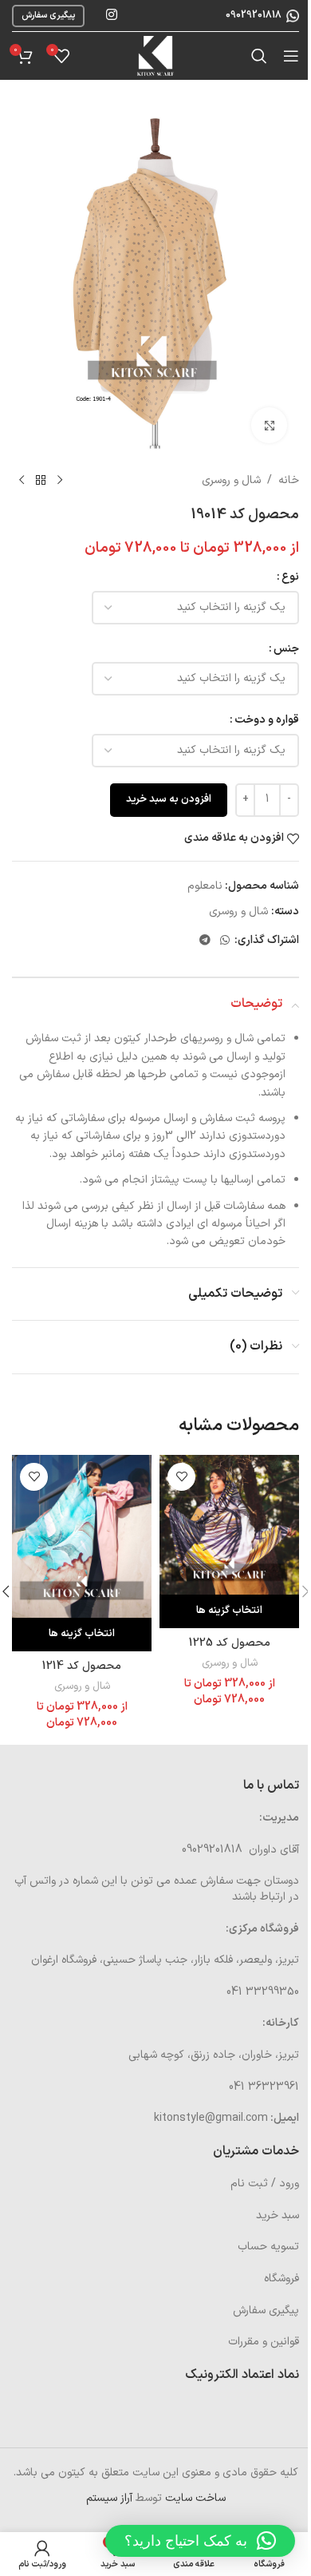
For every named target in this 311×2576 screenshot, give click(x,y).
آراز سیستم (109, 2498)
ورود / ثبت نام (265, 2184)
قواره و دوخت (267, 720)
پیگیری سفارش (48, 16)
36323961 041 (264, 2087)
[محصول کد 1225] (229, 1525)
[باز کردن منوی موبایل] (291, 56)
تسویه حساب (268, 2247)
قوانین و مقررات (264, 2342)
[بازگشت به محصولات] (41, 481)
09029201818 (252, 15)
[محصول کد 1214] (82, 1536)
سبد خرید (278, 2215)
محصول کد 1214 (82, 1666)
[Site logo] (155, 55)
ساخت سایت (195, 2498)
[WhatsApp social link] (225, 941)
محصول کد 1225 (230, 1643)
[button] (200, 2541)
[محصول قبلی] (60, 481)
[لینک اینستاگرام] (111, 15)
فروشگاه (281, 2279)
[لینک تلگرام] (205, 941)
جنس (286, 649)
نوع (290, 577)
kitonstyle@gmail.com (211, 2118)
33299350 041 (263, 1992)
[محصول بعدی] (22, 481)
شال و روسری (231, 480)
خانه (289, 480)
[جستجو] (259, 56)
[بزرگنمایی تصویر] (269, 425)
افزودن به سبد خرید (169, 799)
